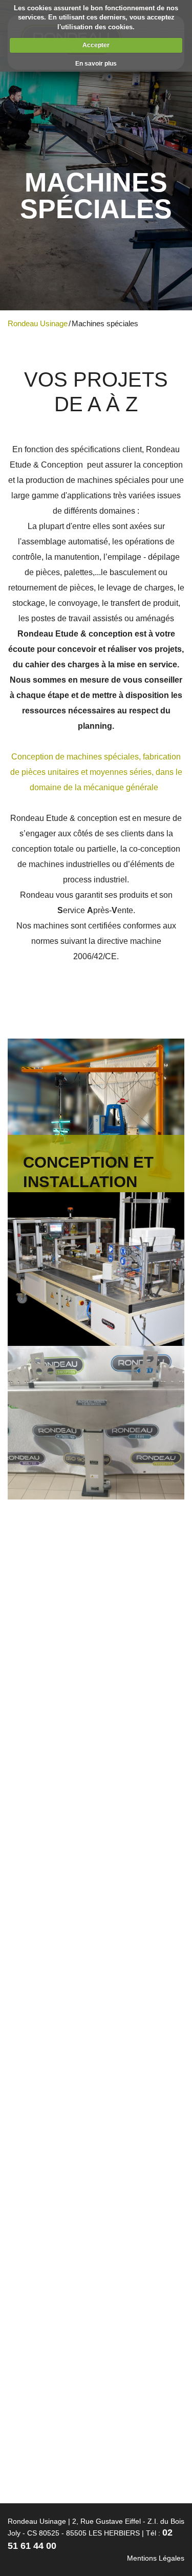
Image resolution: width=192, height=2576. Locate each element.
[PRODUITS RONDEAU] (96, 2037)
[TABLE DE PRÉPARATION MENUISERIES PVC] (96, 1884)
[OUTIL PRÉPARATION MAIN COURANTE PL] (96, 1423)
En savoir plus (96, 64)
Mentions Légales (156, 2558)
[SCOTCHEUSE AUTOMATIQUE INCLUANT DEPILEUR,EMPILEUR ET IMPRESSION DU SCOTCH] (96, 1269)
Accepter (96, 45)
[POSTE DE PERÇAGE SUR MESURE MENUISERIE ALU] (96, 1576)
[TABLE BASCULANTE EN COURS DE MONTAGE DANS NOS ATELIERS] (96, 1730)
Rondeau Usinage (38, 323)
